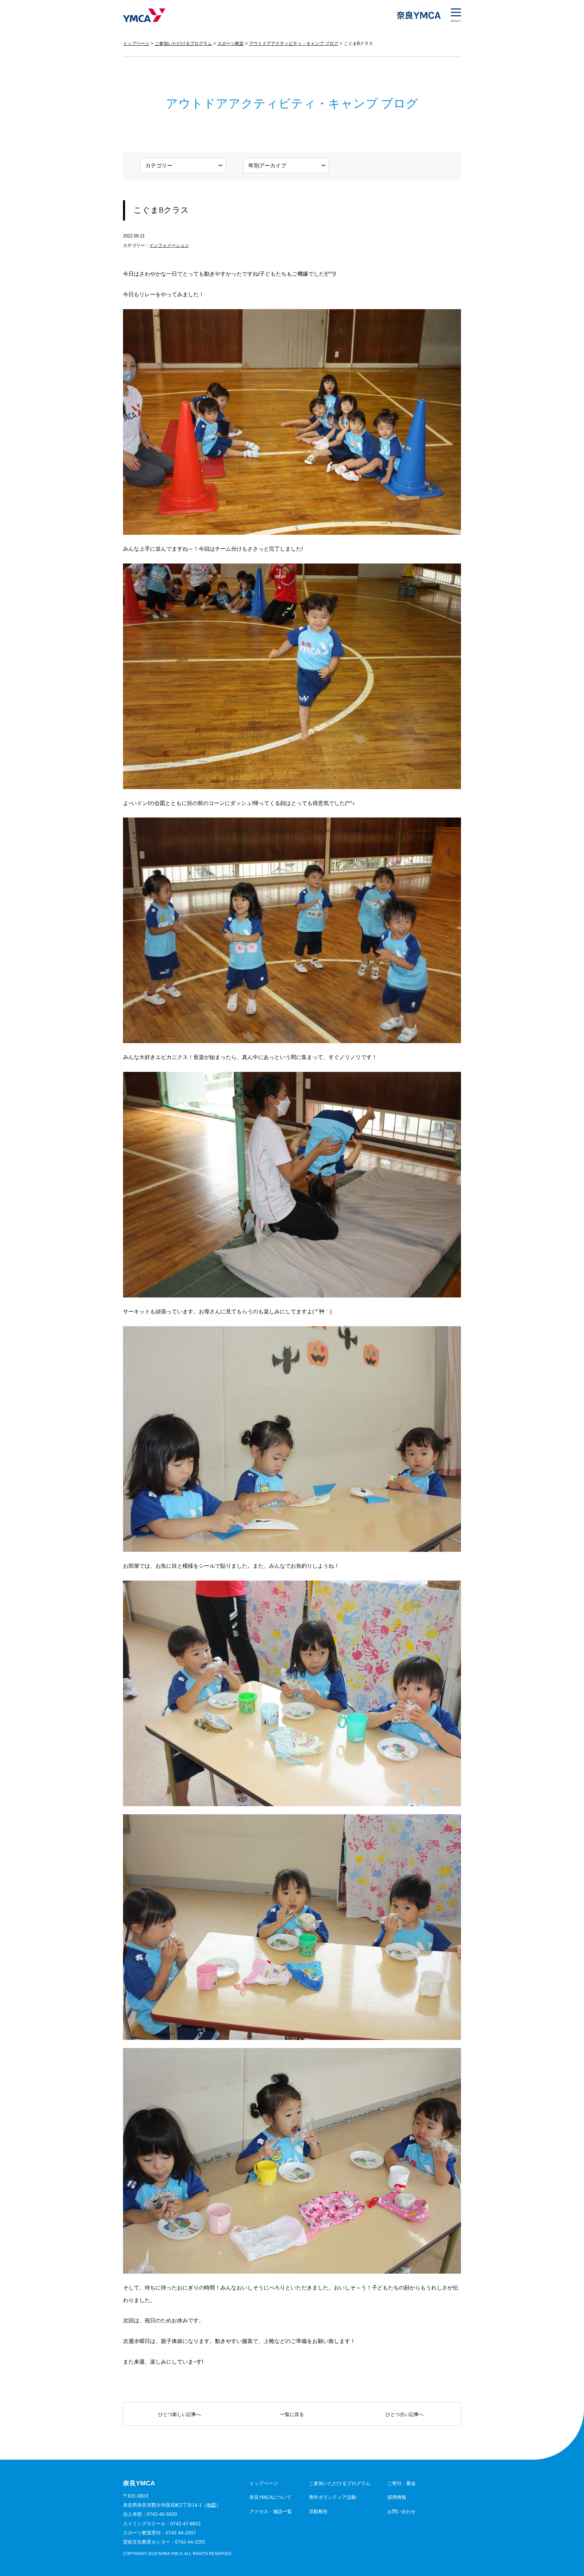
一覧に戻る (292, 2414)
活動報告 (318, 2511)
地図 (211, 2505)
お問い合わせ (401, 2511)
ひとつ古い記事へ (405, 2414)
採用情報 (397, 2497)
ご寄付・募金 (401, 2483)
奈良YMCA (144, 15)
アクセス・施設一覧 (271, 2511)
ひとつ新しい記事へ (179, 2414)
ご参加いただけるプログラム (183, 43)
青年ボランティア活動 (333, 2497)
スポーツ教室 (230, 43)
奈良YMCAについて (270, 2497)
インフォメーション (169, 245)
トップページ (136, 43)
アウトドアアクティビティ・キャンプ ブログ (294, 43)
